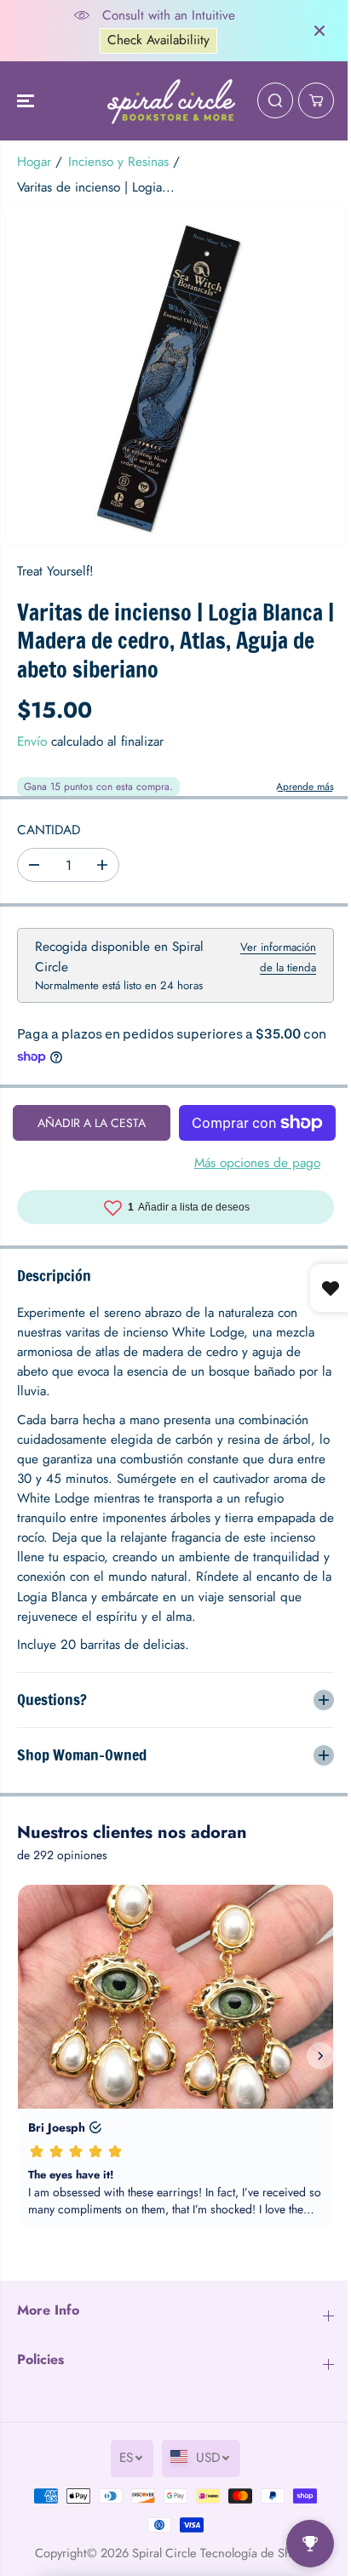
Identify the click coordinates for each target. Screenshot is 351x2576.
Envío (32, 741)
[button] (27, 101)
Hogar (34, 162)
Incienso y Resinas (118, 162)
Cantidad (49, 830)
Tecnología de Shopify (254, 2553)
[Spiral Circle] (171, 101)
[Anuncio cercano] (319, 31)
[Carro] (316, 100)
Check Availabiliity (158, 40)
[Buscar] (275, 100)
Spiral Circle (160, 2553)
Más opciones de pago (257, 1163)
